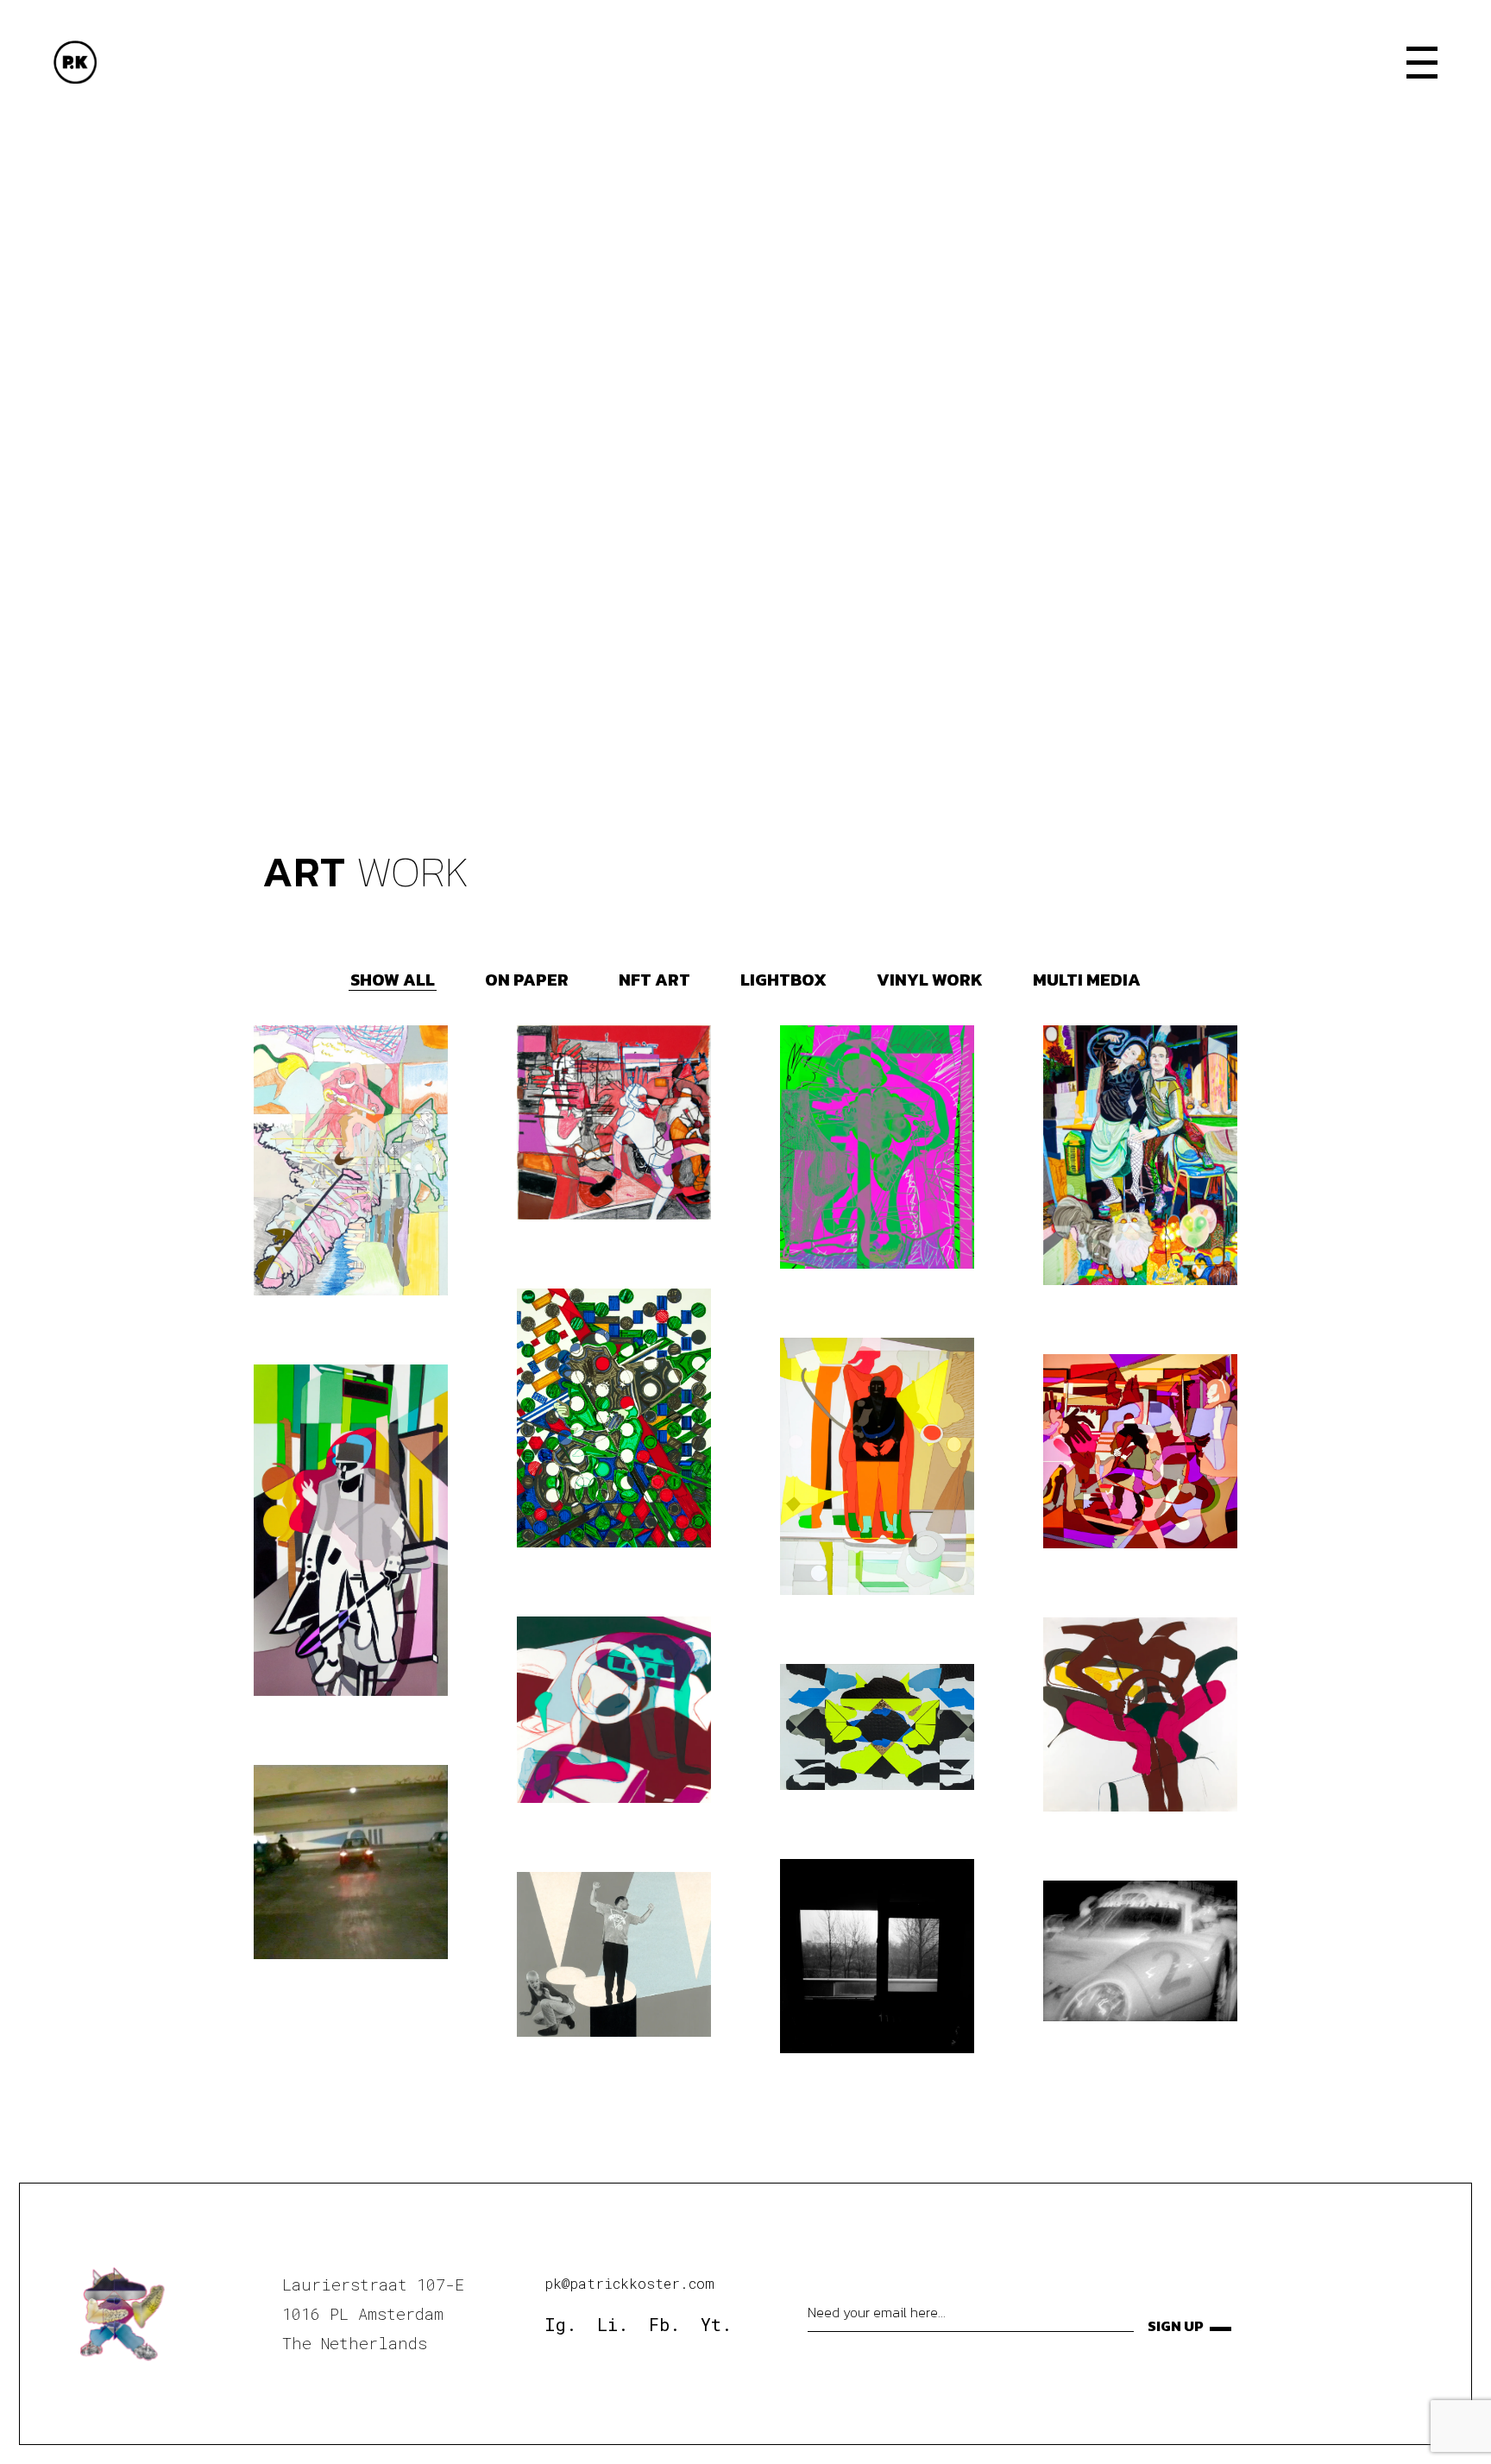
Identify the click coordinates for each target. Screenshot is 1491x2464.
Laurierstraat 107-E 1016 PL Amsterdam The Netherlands (373, 2313)
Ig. (560, 2324)
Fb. (664, 2324)
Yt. (716, 2324)
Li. (613, 2324)
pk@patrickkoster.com (629, 2283)
